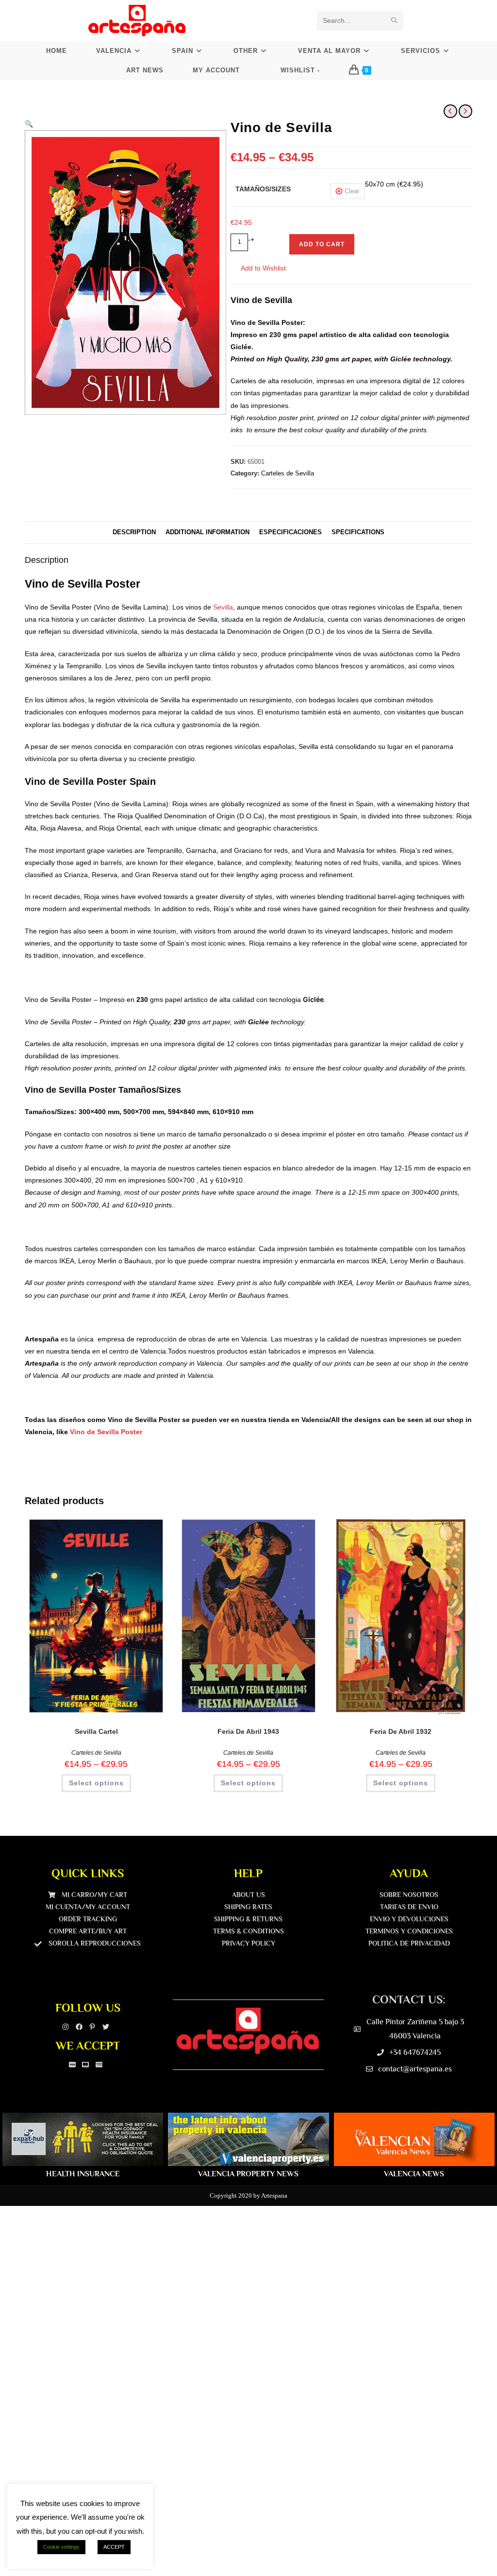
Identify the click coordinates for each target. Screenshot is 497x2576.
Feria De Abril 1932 (401, 1731)
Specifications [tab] (358, 532)
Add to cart (322, 244)
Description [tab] (134, 532)
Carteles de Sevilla (288, 473)
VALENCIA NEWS (414, 2174)
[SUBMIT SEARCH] (394, 21)
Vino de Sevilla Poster (106, 1432)
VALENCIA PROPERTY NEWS (248, 2174)
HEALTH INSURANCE (83, 2174)
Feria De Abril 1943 (248, 1731)
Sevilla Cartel (96, 1731)
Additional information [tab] (207, 532)
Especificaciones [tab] (290, 532)
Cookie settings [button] (61, 2547)
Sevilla (223, 607)
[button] (29, 124)
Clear (352, 191)
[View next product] (465, 111)
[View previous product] (450, 111)
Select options (96, 1783)
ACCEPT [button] (114, 2547)
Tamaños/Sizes (263, 189)
